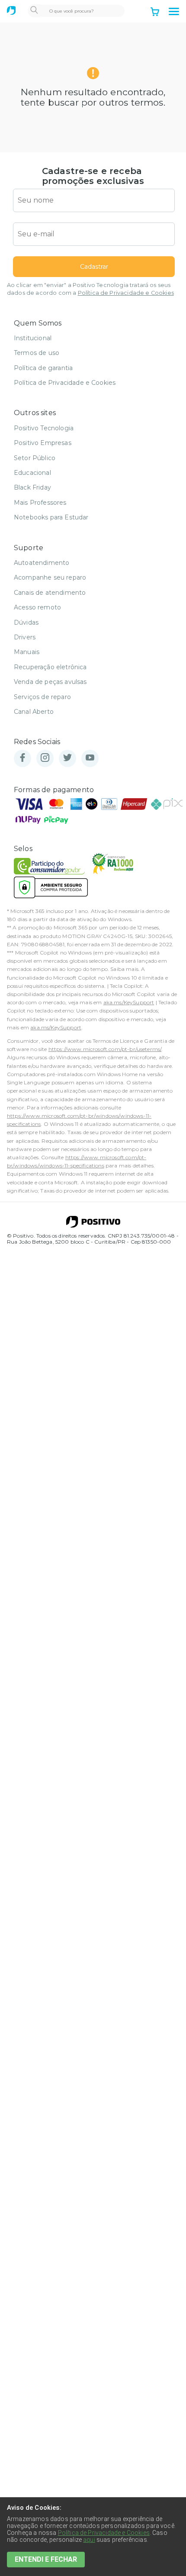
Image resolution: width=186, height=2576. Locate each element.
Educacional (32, 473)
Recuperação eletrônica (50, 667)
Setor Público (35, 458)
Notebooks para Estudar (51, 517)
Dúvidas (26, 622)
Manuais (27, 652)
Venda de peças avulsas (50, 682)
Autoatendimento (42, 563)
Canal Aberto (34, 712)
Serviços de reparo (42, 697)
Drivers (25, 637)
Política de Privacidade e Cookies (126, 293)
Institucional (33, 338)
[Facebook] (22, 758)
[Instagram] (45, 758)
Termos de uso (37, 353)
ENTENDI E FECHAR (46, 2559)
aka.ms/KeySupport (129, 1002)
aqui (89, 2540)
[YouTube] (90, 758)
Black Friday (32, 487)
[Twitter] (67, 758)
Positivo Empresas (43, 443)
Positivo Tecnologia (44, 428)
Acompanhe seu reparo (50, 577)
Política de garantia (43, 368)
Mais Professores (40, 503)
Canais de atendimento (50, 593)
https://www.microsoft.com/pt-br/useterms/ (105, 1049)
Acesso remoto (37, 607)
